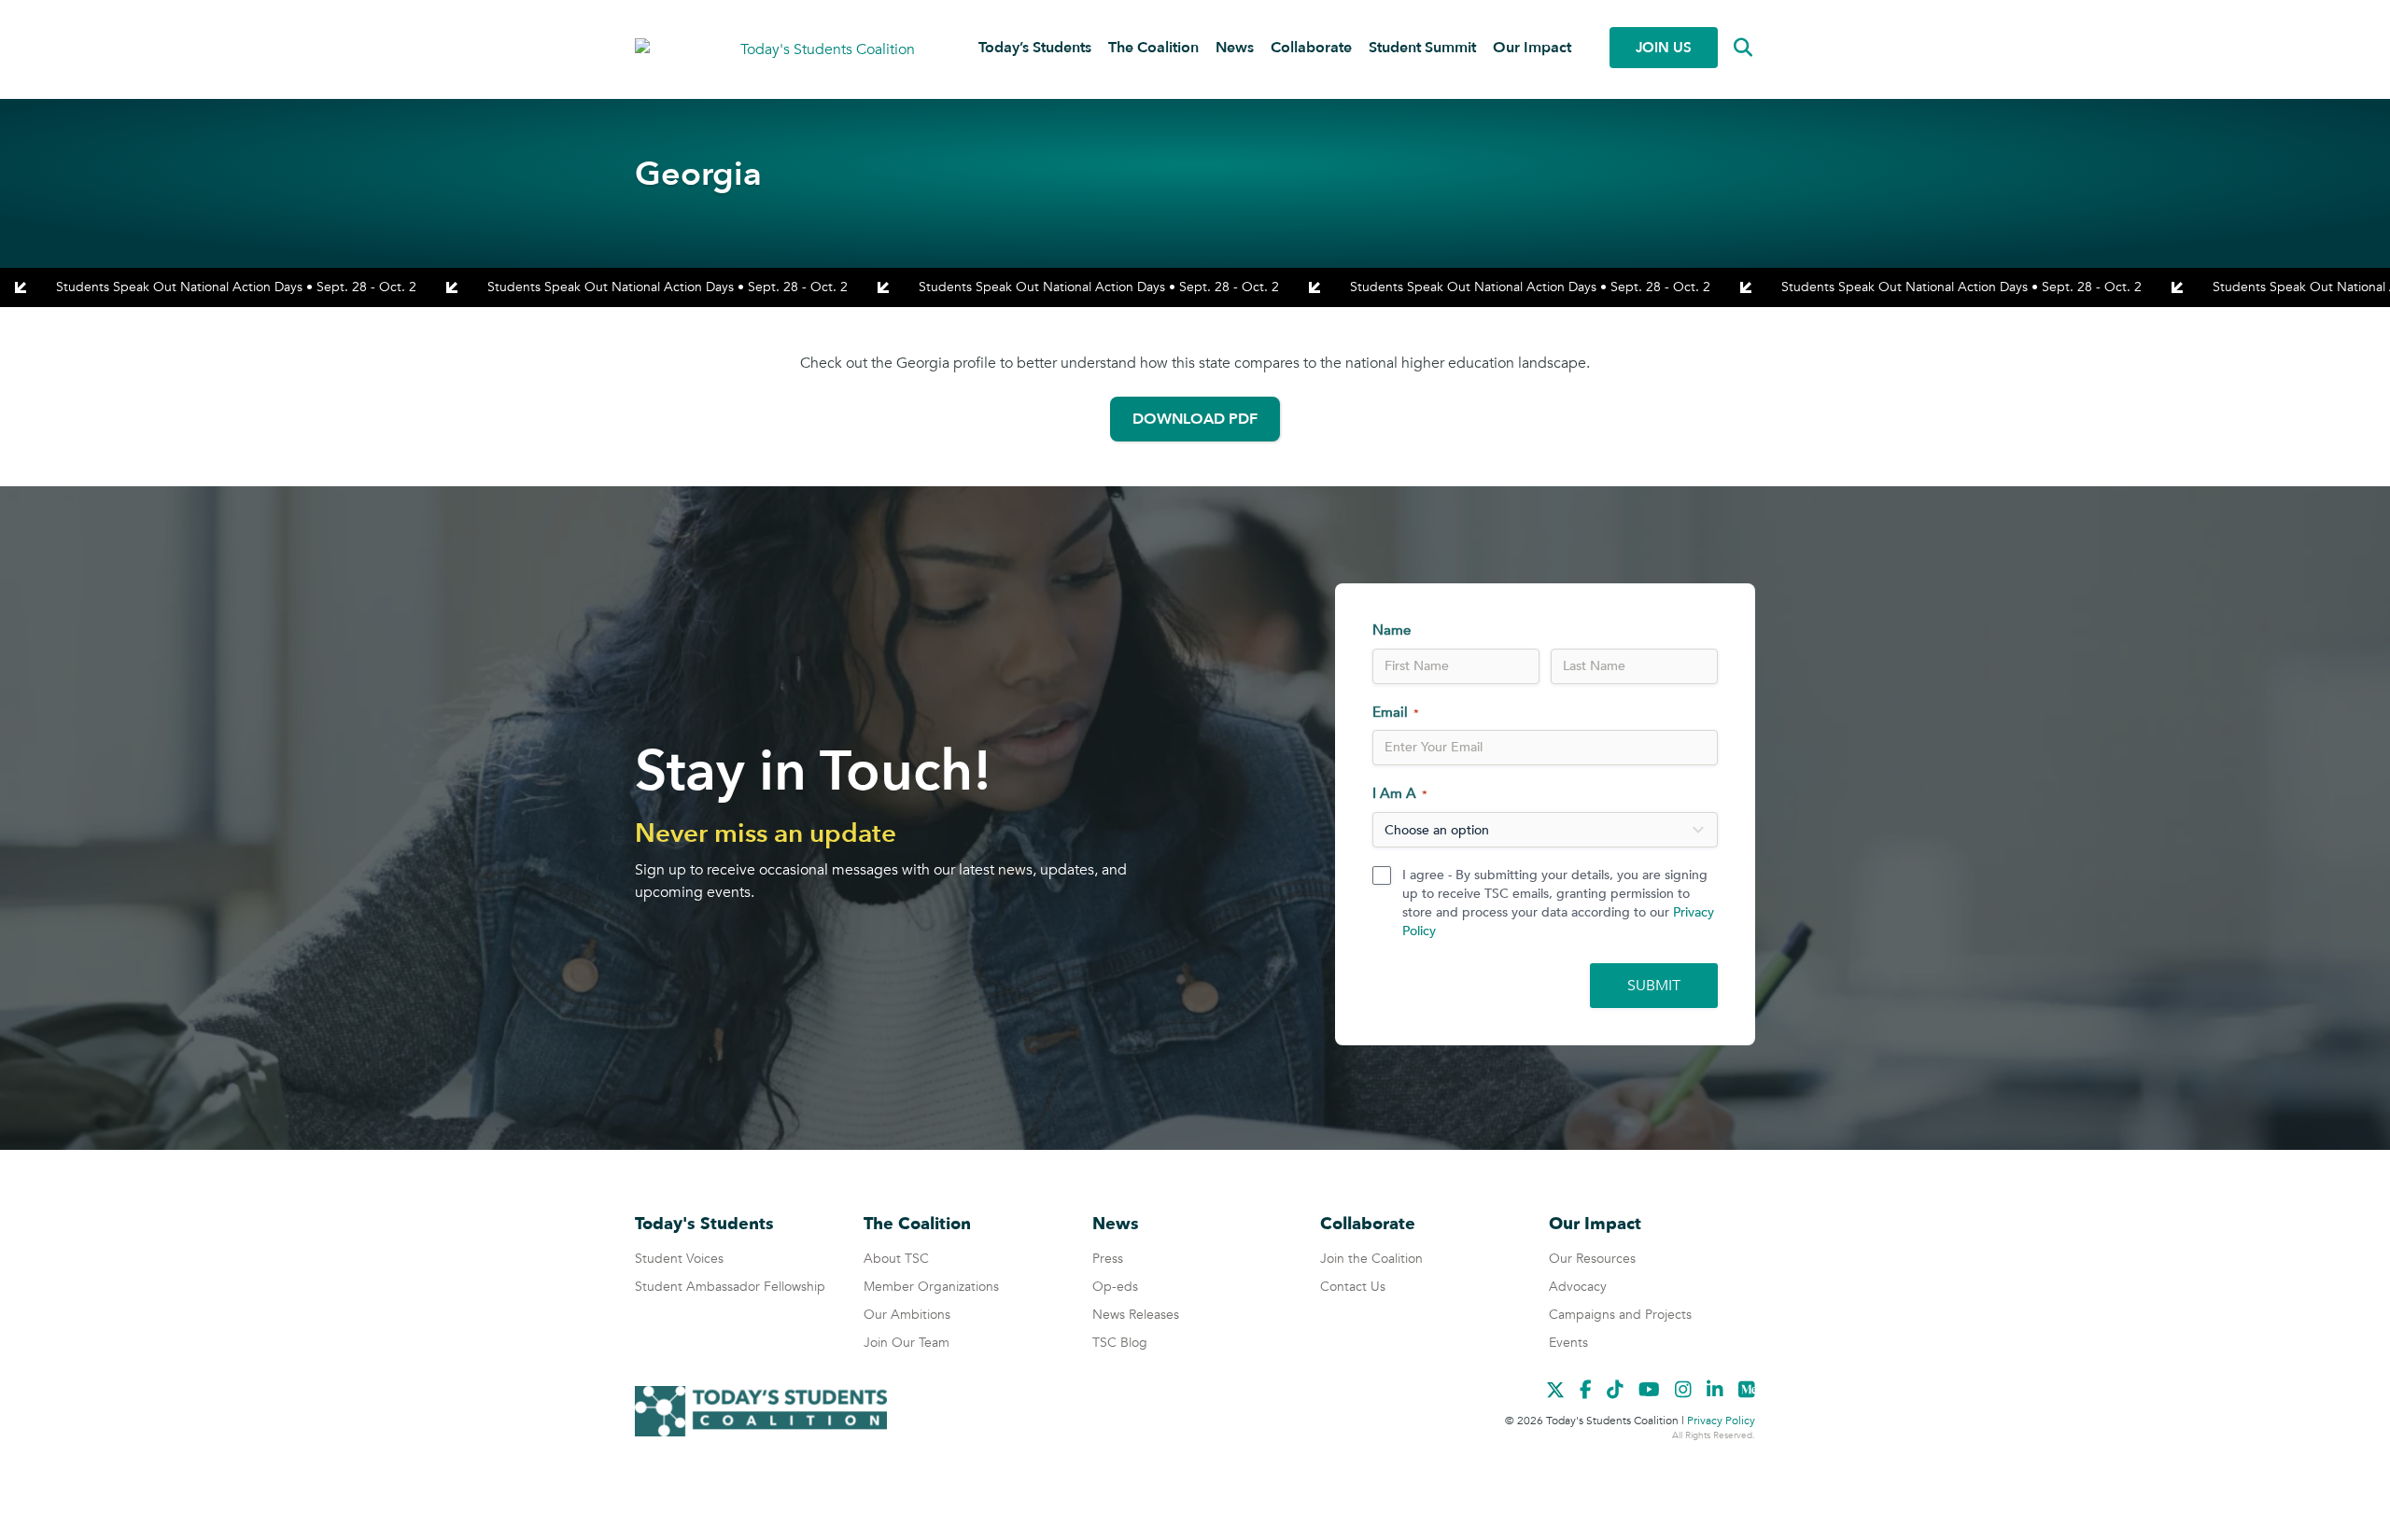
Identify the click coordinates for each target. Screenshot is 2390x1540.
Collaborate (1311, 48)
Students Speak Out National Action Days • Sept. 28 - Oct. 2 (236, 287)
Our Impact (1532, 48)
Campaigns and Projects (1620, 1315)
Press (1108, 1259)
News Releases (1136, 1315)
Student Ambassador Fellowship (730, 1287)
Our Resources (1592, 1259)
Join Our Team (907, 1343)
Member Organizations (931, 1287)
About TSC (896, 1259)
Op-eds (1115, 1287)
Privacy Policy (1721, 1421)
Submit (1654, 986)
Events (1568, 1343)
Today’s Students (1035, 48)
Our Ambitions (907, 1315)
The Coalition (1153, 48)
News (1235, 48)
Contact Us (1353, 1287)
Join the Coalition (1371, 1259)
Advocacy (1578, 1287)
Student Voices (679, 1259)
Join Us (1664, 48)
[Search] (1729, 48)
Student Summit (1422, 48)
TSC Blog (1120, 1343)
